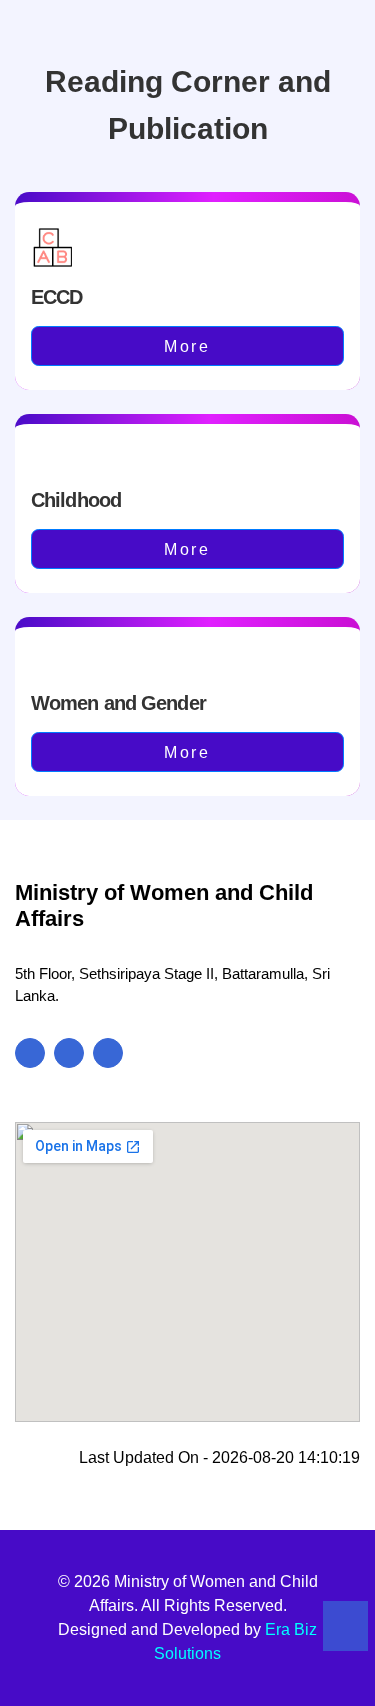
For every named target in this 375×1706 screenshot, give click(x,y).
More (187, 346)
